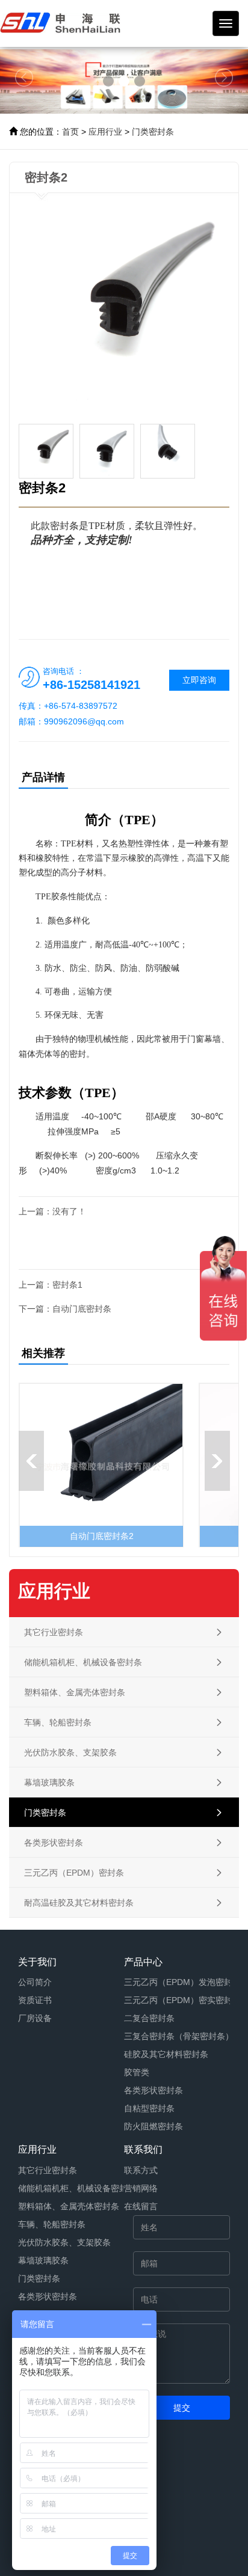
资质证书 (35, 2000)
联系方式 (141, 2170)
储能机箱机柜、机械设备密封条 (77, 2188)
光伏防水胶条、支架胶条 (64, 2242)
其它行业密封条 (48, 2170)
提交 (182, 2408)
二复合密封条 (149, 2018)
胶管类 (137, 2072)
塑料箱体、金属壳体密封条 (69, 2206)
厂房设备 (35, 2018)
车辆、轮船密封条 (52, 2224)
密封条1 (67, 1285)
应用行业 (105, 132)
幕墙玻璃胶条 (43, 2260)
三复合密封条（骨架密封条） (179, 2036)
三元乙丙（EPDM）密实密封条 (182, 2000)
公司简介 (35, 1982)
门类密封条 (153, 132)
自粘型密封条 (149, 2108)
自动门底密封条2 (102, 1536)
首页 (70, 132)
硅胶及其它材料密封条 (166, 2054)
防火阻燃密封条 (153, 2126)
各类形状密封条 (153, 2090)
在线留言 (141, 2206)
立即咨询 (199, 680)
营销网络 (141, 2188)
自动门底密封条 (82, 1309)
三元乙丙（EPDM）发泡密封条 (182, 1982)
